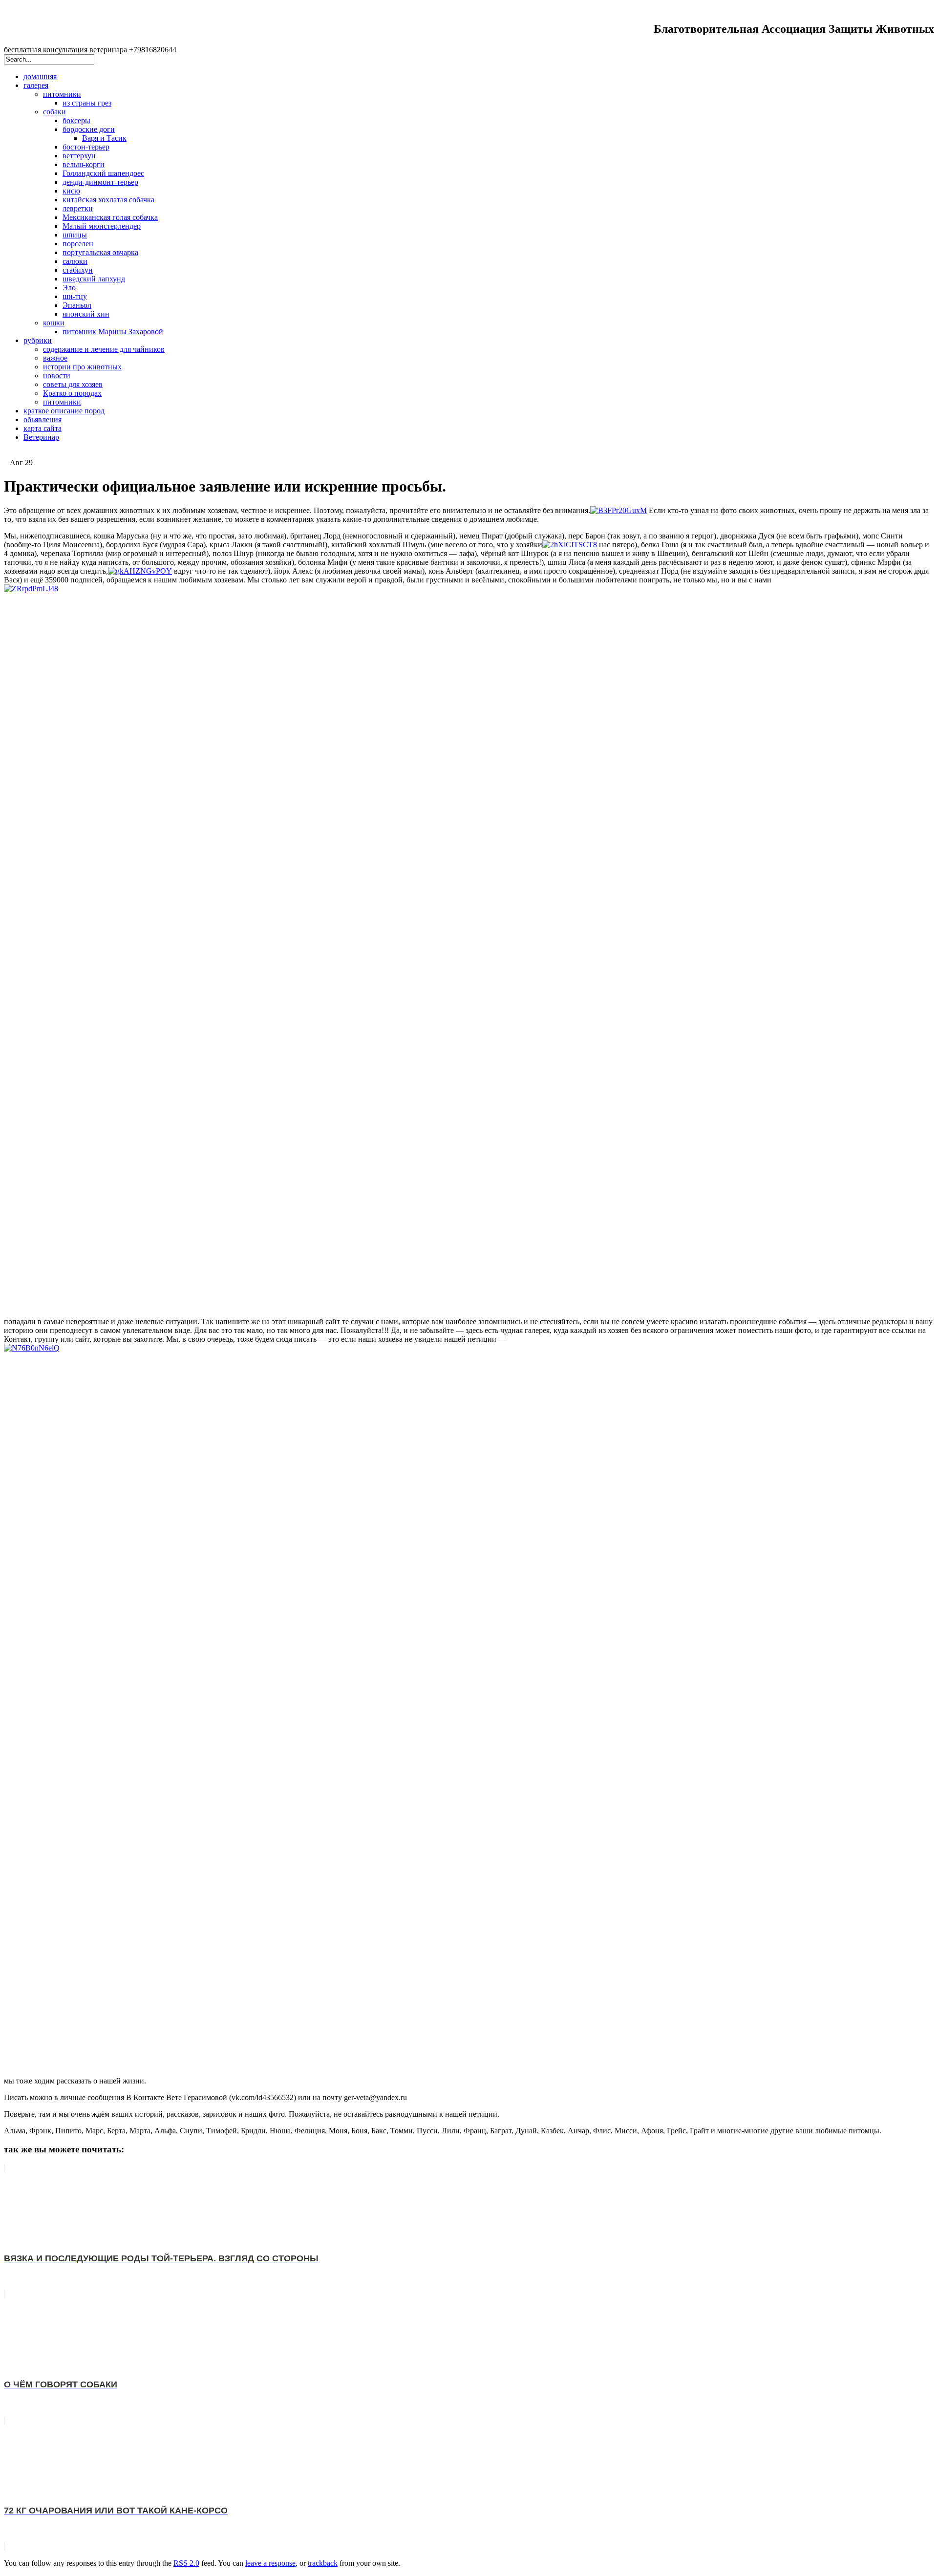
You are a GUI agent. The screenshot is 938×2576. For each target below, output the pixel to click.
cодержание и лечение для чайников (104, 349)
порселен (78, 244)
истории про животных (82, 367)
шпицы (75, 235)
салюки (75, 261)
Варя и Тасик (104, 138)
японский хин (86, 314)
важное (55, 358)
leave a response (270, 2563)
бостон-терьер (86, 147)
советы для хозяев (73, 384)
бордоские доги (89, 129)
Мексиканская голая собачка (110, 217)
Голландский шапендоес (103, 173)
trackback (323, 2563)
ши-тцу (75, 296)
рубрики (38, 340)
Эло (69, 288)
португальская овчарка (100, 252)
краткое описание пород (64, 411)
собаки (54, 112)
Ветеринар (41, 437)
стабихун (78, 270)
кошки (54, 323)
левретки (78, 208)
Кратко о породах (72, 393)
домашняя (40, 76)
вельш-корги (84, 164)
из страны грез (87, 103)
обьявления (43, 419)
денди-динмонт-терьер (100, 182)
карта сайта (43, 428)
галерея (36, 85)
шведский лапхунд (94, 279)
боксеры (76, 120)
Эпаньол (77, 305)
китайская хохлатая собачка (108, 200)
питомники (62, 94)
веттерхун (79, 156)
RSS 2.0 (186, 2563)
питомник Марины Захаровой (113, 332)
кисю (71, 191)
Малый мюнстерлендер (102, 226)
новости (57, 376)
